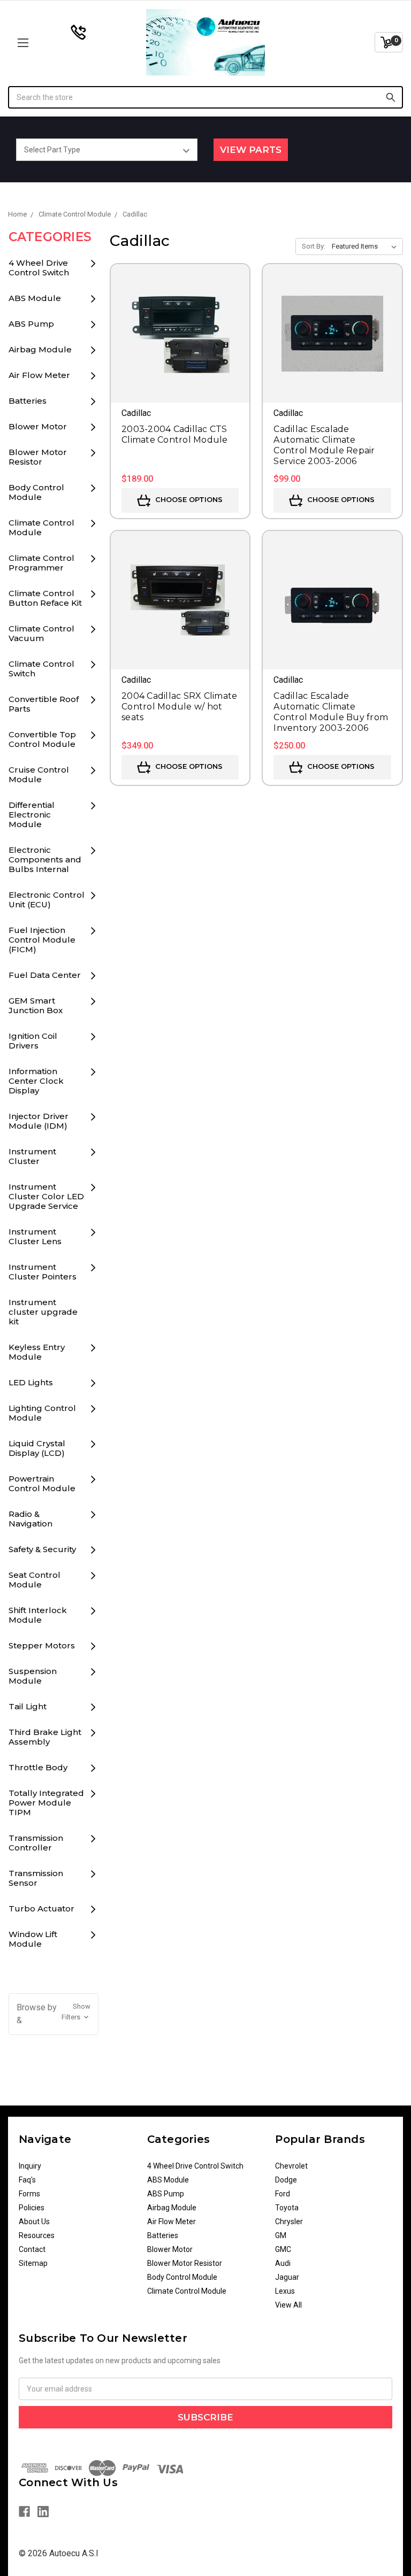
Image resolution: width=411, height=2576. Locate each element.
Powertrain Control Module (42, 1483)
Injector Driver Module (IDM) (39, 1121)
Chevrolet (291, 2166)
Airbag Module (40, 349)
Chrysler (289, 2222)
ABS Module (35, 298)
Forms (29, 2194)
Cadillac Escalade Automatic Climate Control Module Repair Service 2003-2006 (324, 445)
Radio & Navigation (31, 1519)
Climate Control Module (41, 527)
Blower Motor (38, 426)
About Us (34, 2222)
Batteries (28, 401)
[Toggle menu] (58, 43)
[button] (54, 2014)
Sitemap (33, 2263)
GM (281, 2235)
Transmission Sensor (36, 1878)
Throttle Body (38, 1767)
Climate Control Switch (41, 669)
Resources (37, 2235)
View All (288, 2305)
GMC (283, 2249)
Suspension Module (33, 1676)
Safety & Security (42, 1549)
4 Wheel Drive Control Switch (39, 268)
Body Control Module (36, 492)
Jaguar (287, 2277)
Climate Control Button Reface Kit (45, 598)
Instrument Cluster (32, 1156)
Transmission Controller (36, 1843)
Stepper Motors (42, 1645)
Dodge (286, 2180)
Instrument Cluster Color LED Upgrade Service (46, 1196)
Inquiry (30, 2166)
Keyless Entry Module (37, 1352)
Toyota (287, 2208)
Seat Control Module (35, 1580)
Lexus (285, 2291)
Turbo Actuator (41, 1908)
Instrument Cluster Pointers (43, 1272)
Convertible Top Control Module (42, 739)
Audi (283, 2263)
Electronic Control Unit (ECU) (47, 900)
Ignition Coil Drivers (33, 1041)
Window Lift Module (33, 1939)
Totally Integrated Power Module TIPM (46, 1803)
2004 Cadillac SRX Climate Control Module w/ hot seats (179, 707)
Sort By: (314, 246)
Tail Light (28, 1706)
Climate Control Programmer (41, 563)
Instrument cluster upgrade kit (43, 1312)
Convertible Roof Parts (44, 704)
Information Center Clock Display (36, 1081)
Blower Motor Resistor (38, 457)
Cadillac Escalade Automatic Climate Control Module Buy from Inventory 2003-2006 (331, 712)
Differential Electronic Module (32, 815)
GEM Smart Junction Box (36, 1005)
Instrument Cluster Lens (35, 1236)
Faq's (27, 2180)
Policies (32, 2208)
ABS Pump (31, 324)
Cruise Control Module (39, 774)
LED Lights (31, 1382)
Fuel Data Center (45, 975)
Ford (283, 2194)
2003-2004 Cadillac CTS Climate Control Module (175, 434)
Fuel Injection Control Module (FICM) (42, 940)
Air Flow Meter (39, 375)
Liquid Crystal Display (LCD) (37, 1448)
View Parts (251, 150)
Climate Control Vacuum (41, 633)
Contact (32, 2249)
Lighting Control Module (42, 1413)
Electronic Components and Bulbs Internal (45, 859)
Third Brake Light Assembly (45, 1737)
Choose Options (188, 499)
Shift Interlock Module (38, 1615)
